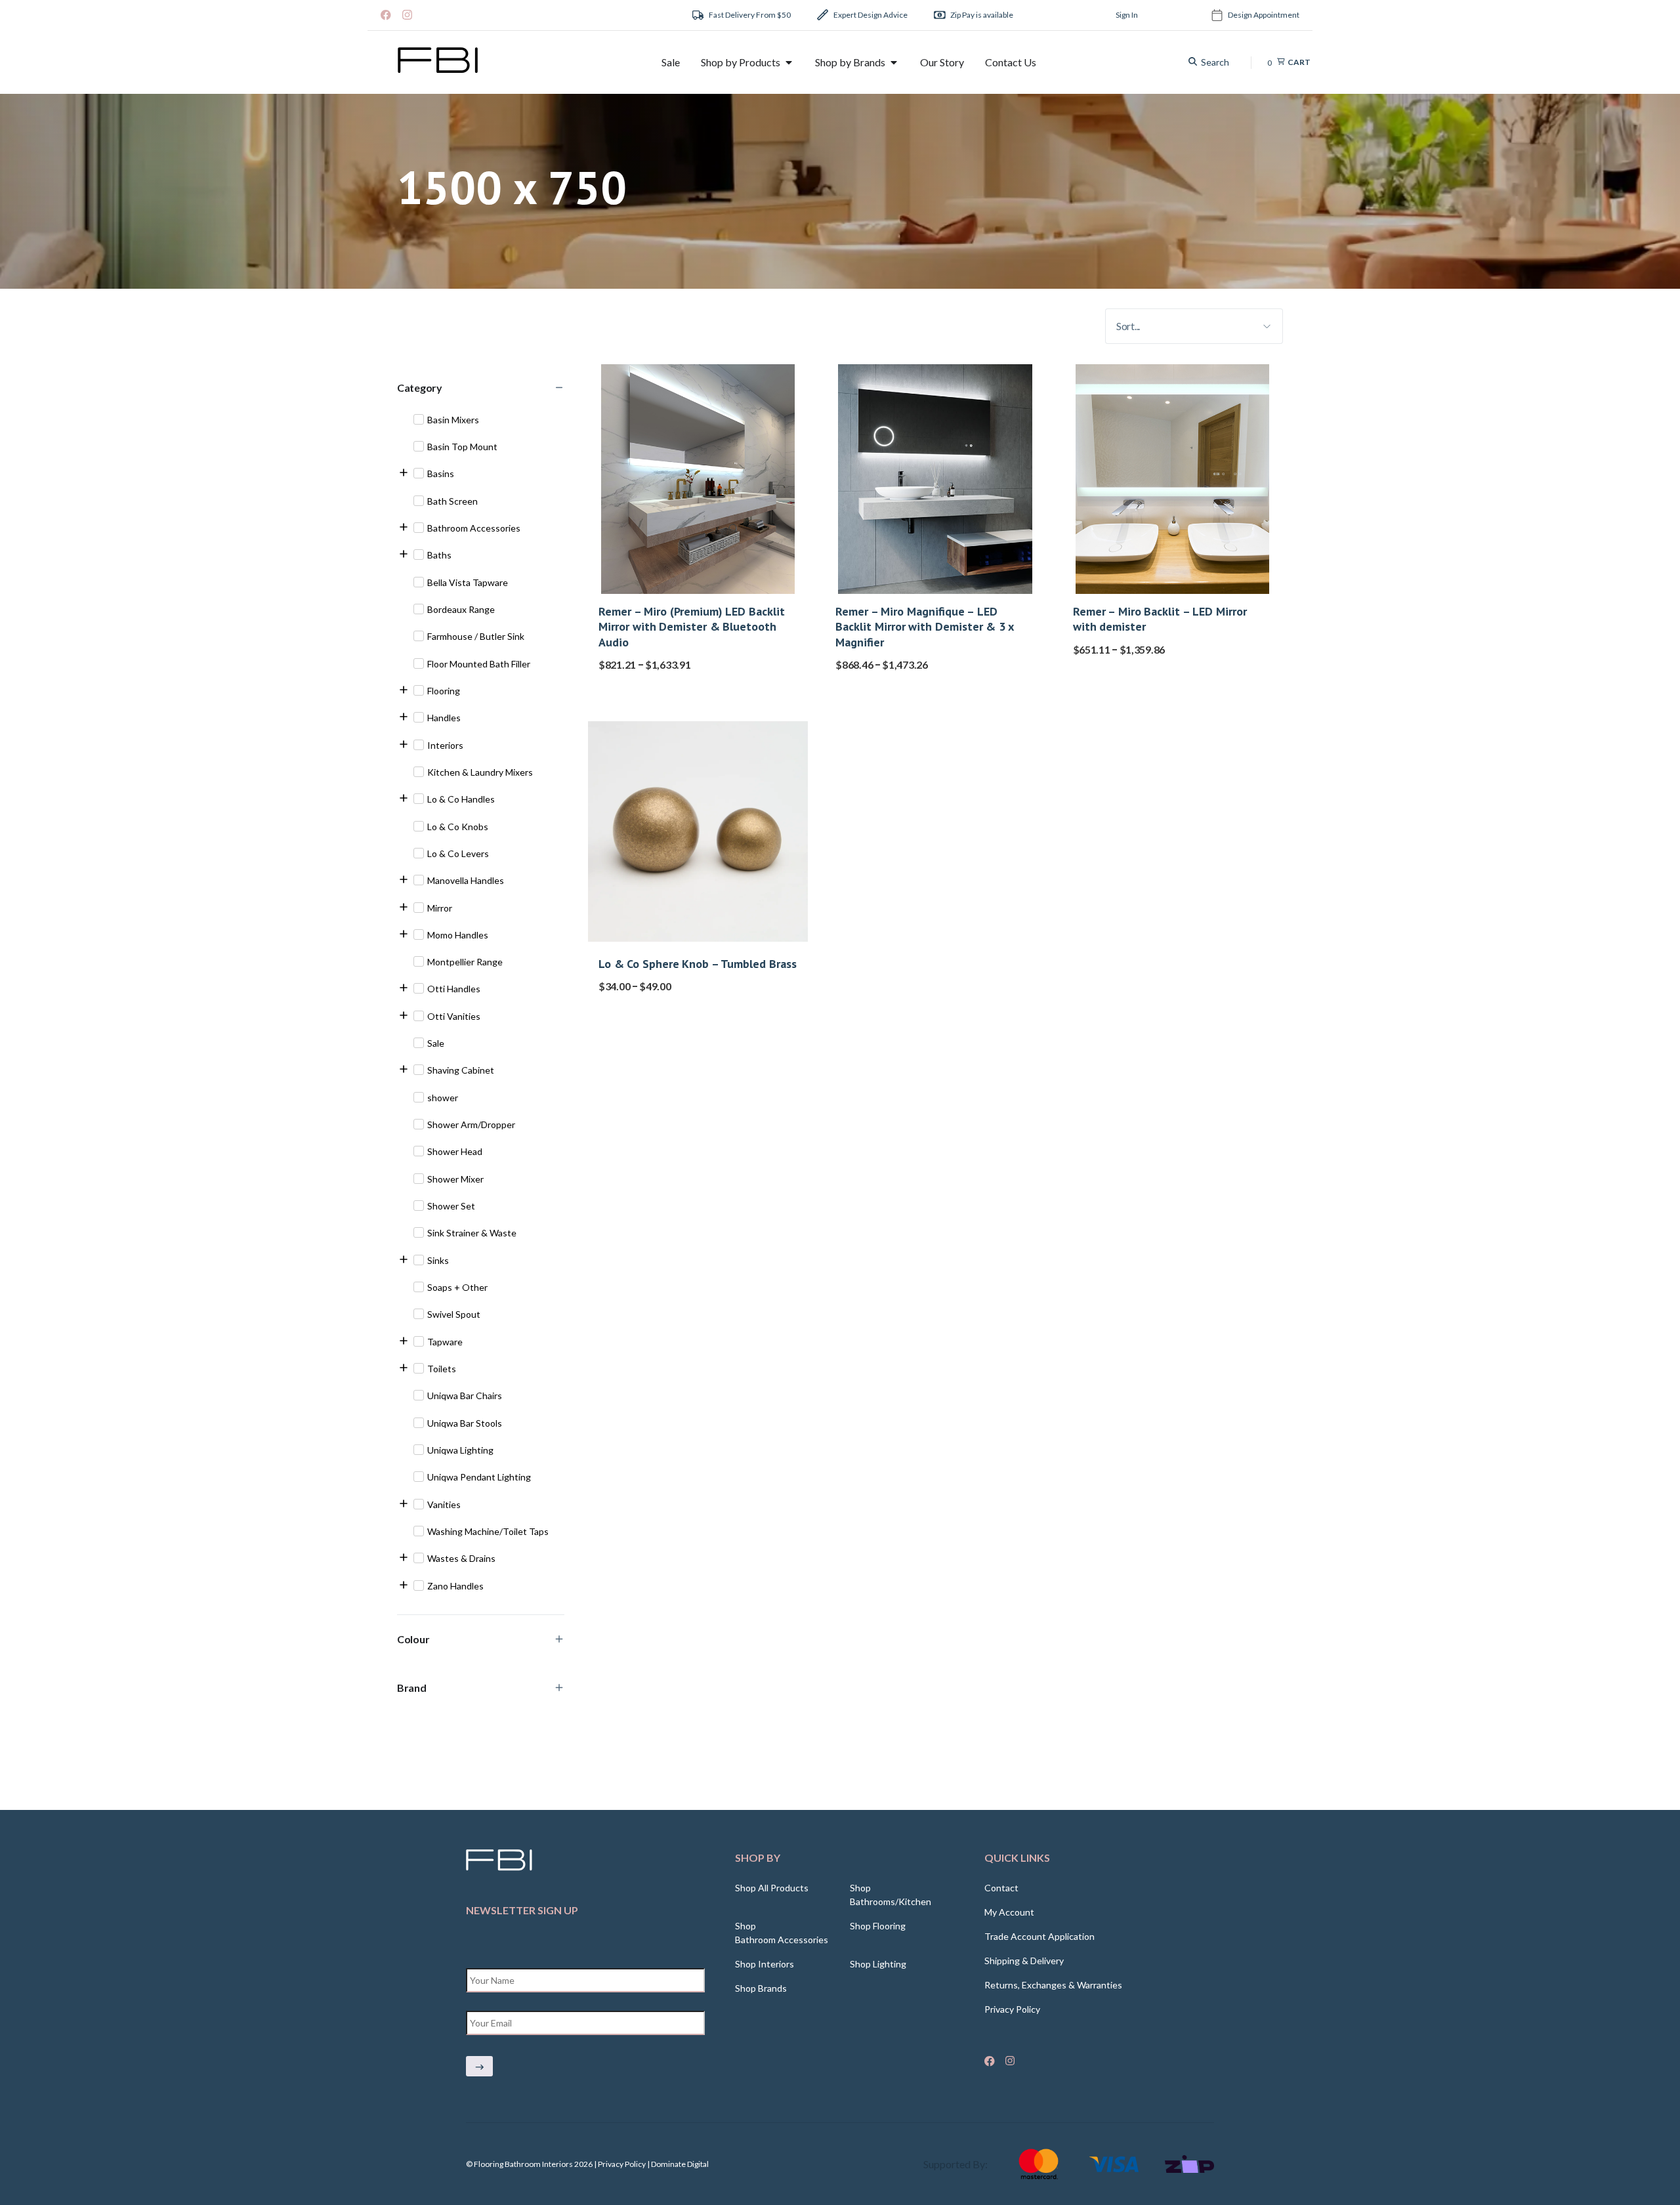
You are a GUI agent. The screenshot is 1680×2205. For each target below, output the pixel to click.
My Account (1009, 1912)
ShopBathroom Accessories (782, 1933)
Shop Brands (761, 1988)
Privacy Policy (1012, 2009)
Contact (1001, 1888)
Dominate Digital (680, 2164)
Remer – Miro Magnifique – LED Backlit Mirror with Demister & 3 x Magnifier (924, 627)
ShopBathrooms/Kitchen (891, 1895)
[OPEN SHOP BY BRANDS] (894, 62)
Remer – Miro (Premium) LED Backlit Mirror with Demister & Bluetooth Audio (692, 627)
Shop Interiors (765, 1964)
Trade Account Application (1039, 1936)
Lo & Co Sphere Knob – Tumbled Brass (698, 964)
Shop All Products (772, 1888)
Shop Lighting (878, 1964)
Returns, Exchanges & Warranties (1053, 1985)
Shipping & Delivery (1024, 1961)
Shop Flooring (878, 1926)
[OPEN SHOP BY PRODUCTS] (789, 62)
